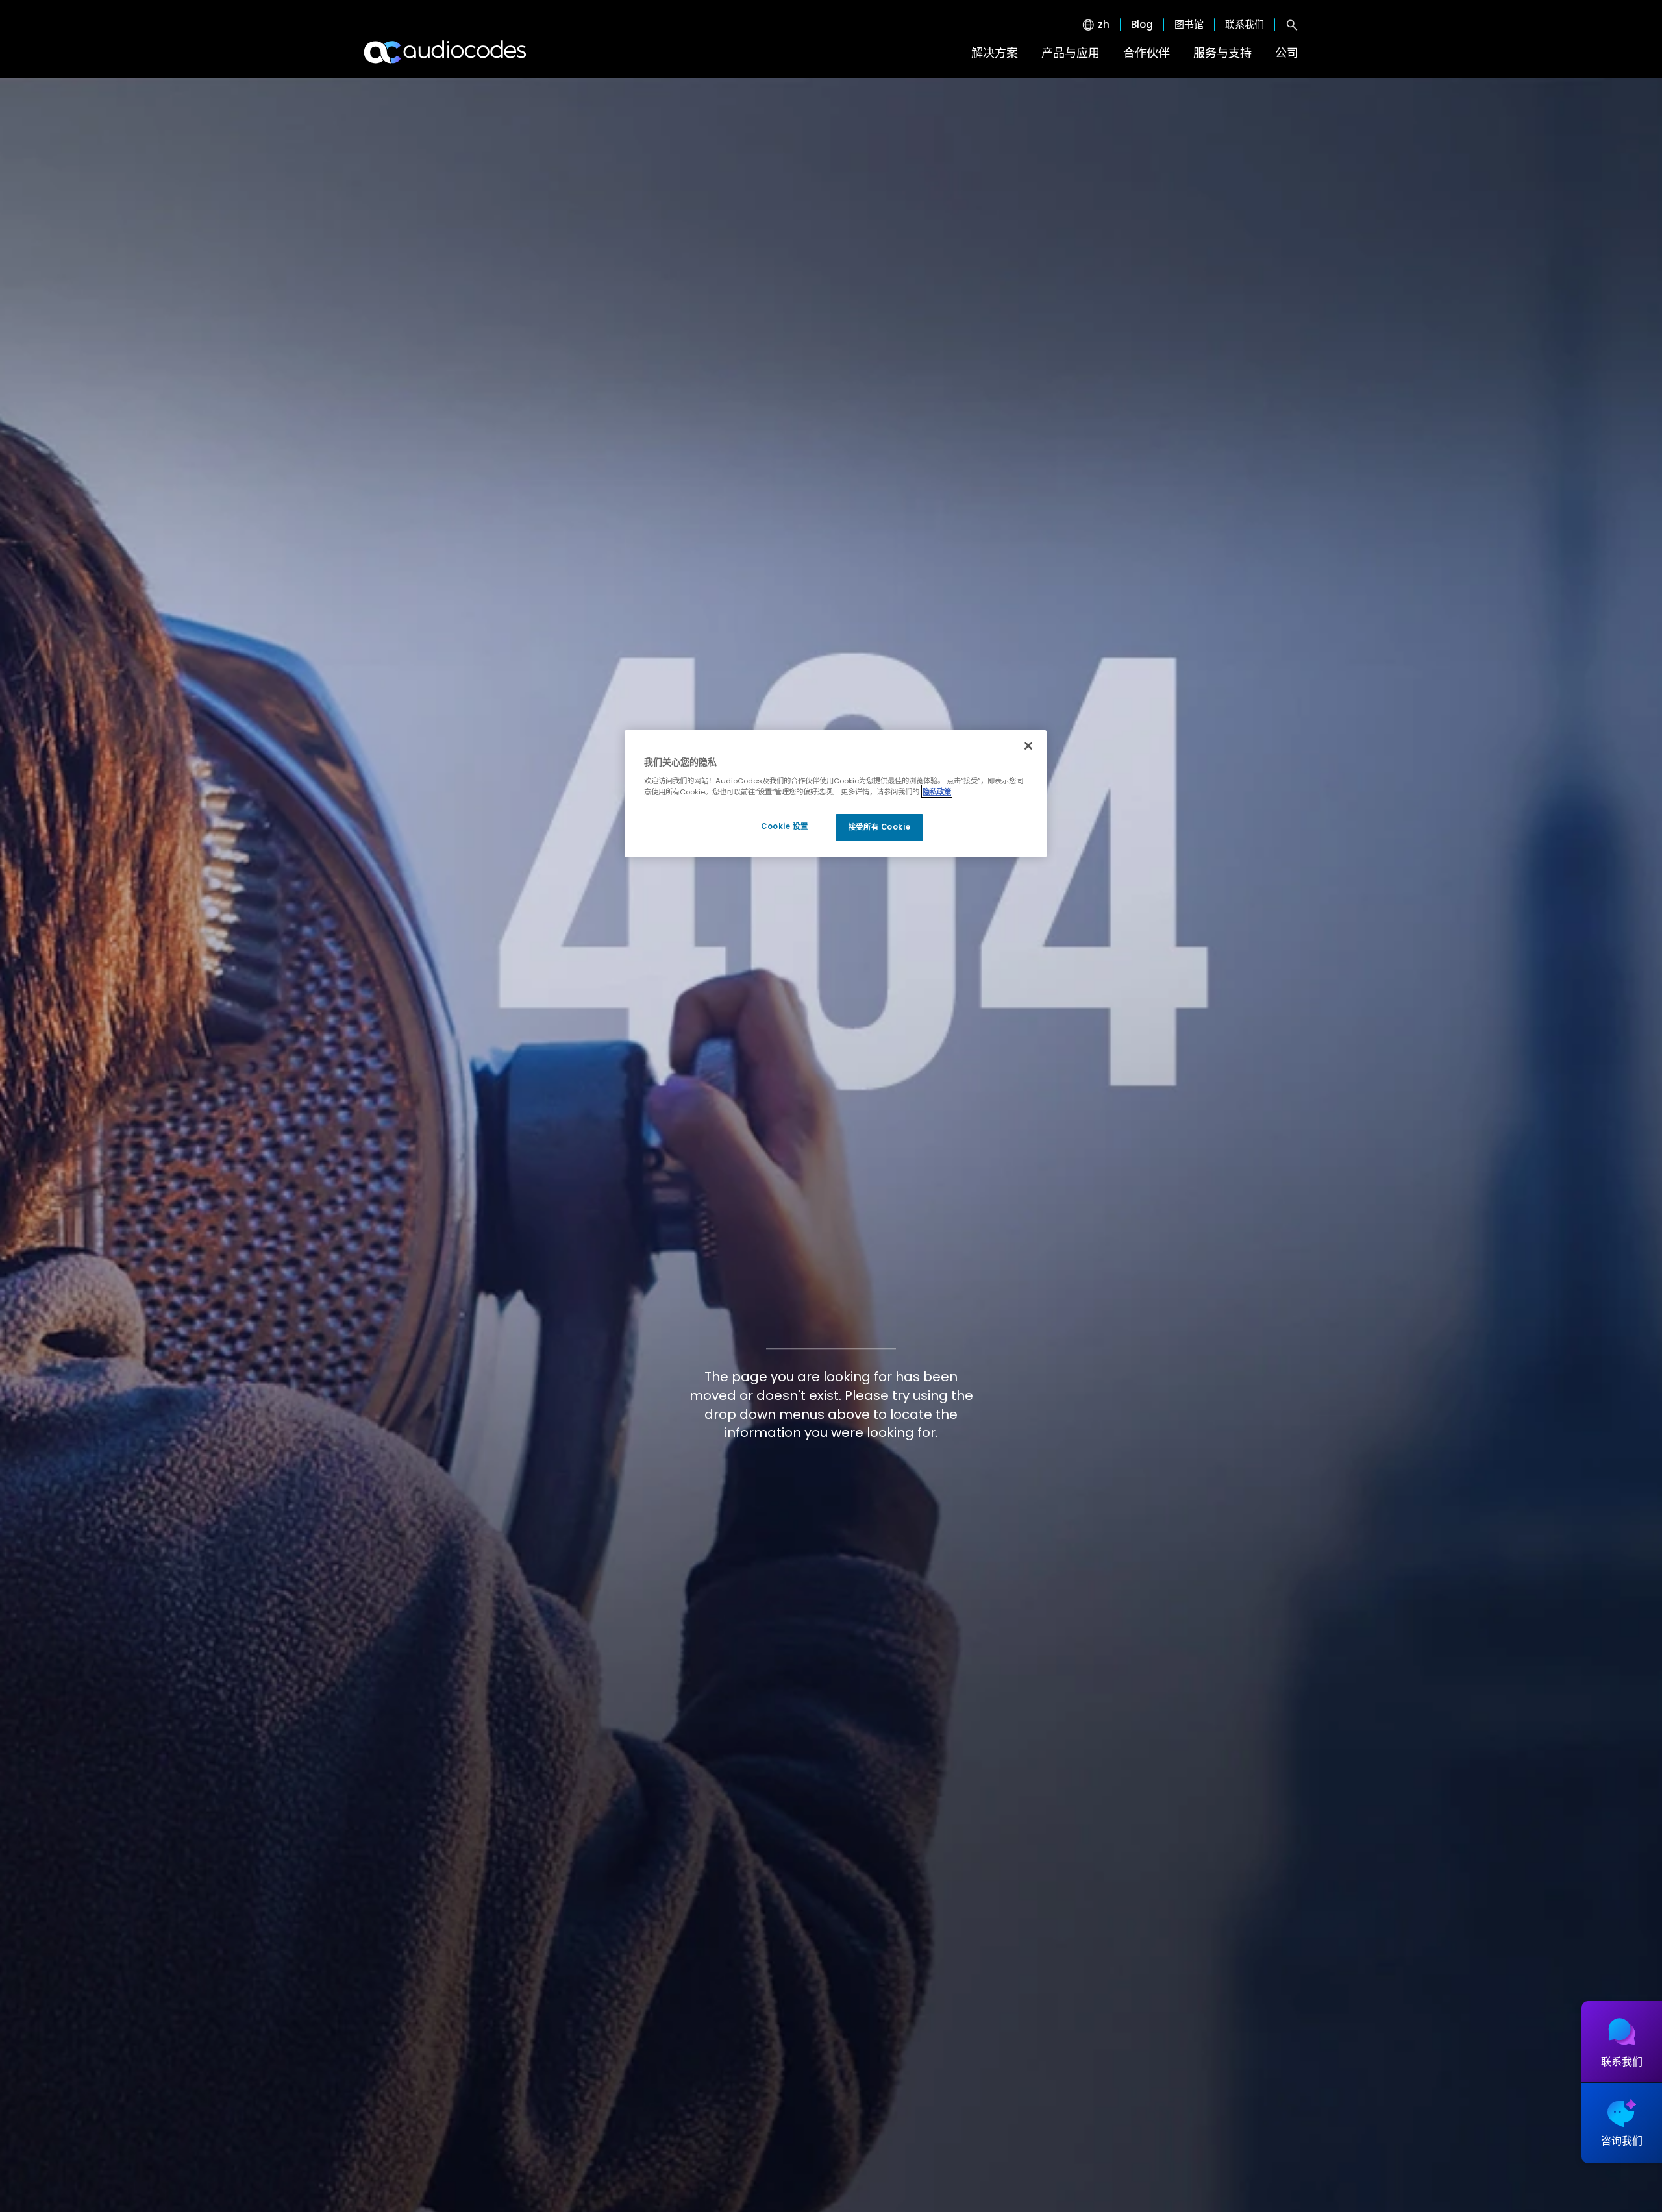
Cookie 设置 (784, 826)
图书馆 (1189, 25)
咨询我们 (1622, 2141)
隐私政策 (937, 791)
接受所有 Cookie (879, 826)
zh (1104, 25)
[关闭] (1028, 746)
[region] (836, 794)
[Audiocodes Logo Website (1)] (446, 52)
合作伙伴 (1147, 53)
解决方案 (995, 53)
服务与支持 (1222, 53)
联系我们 (1245, 25)
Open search (1292, 25)
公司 (1287, 53)
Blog (1142, 25)
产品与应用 (1071, 53)
